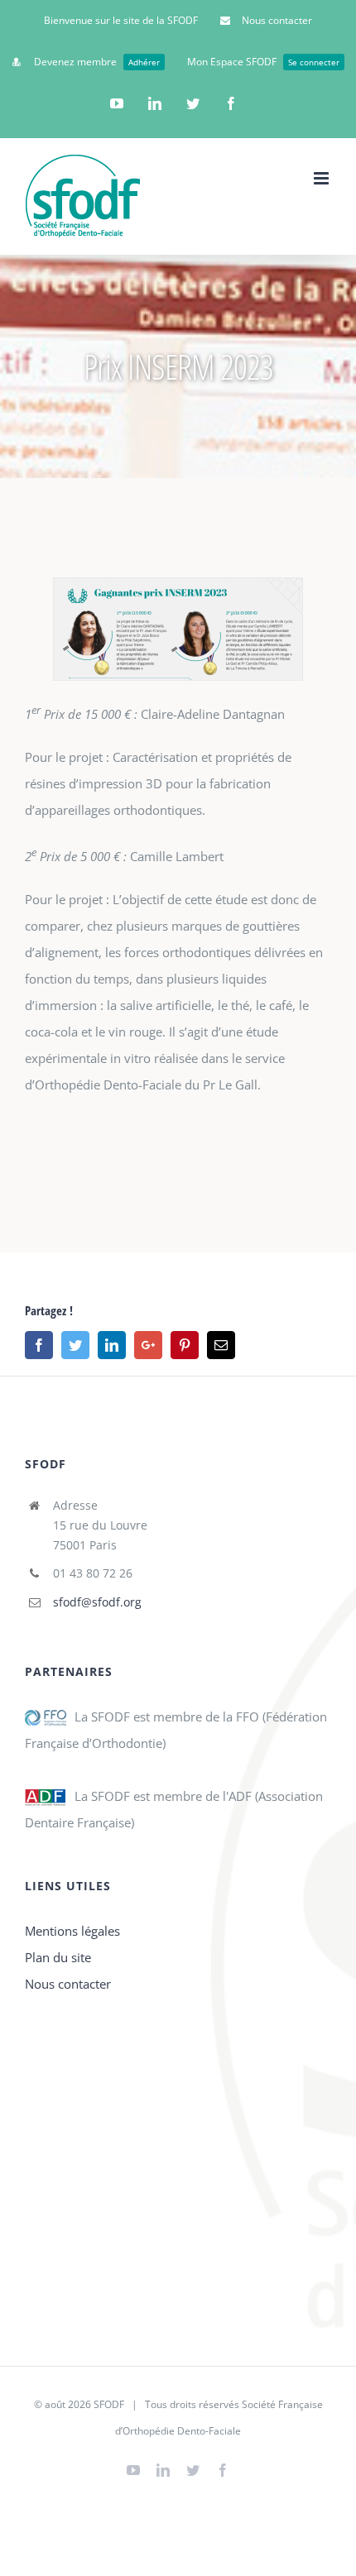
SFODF (109, 2404)
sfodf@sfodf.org (97, 1602)
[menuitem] (121, 21)
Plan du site (58, 1957)
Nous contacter (68, 1984)
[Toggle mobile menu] (322, 178)
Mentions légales (72, 1931)
